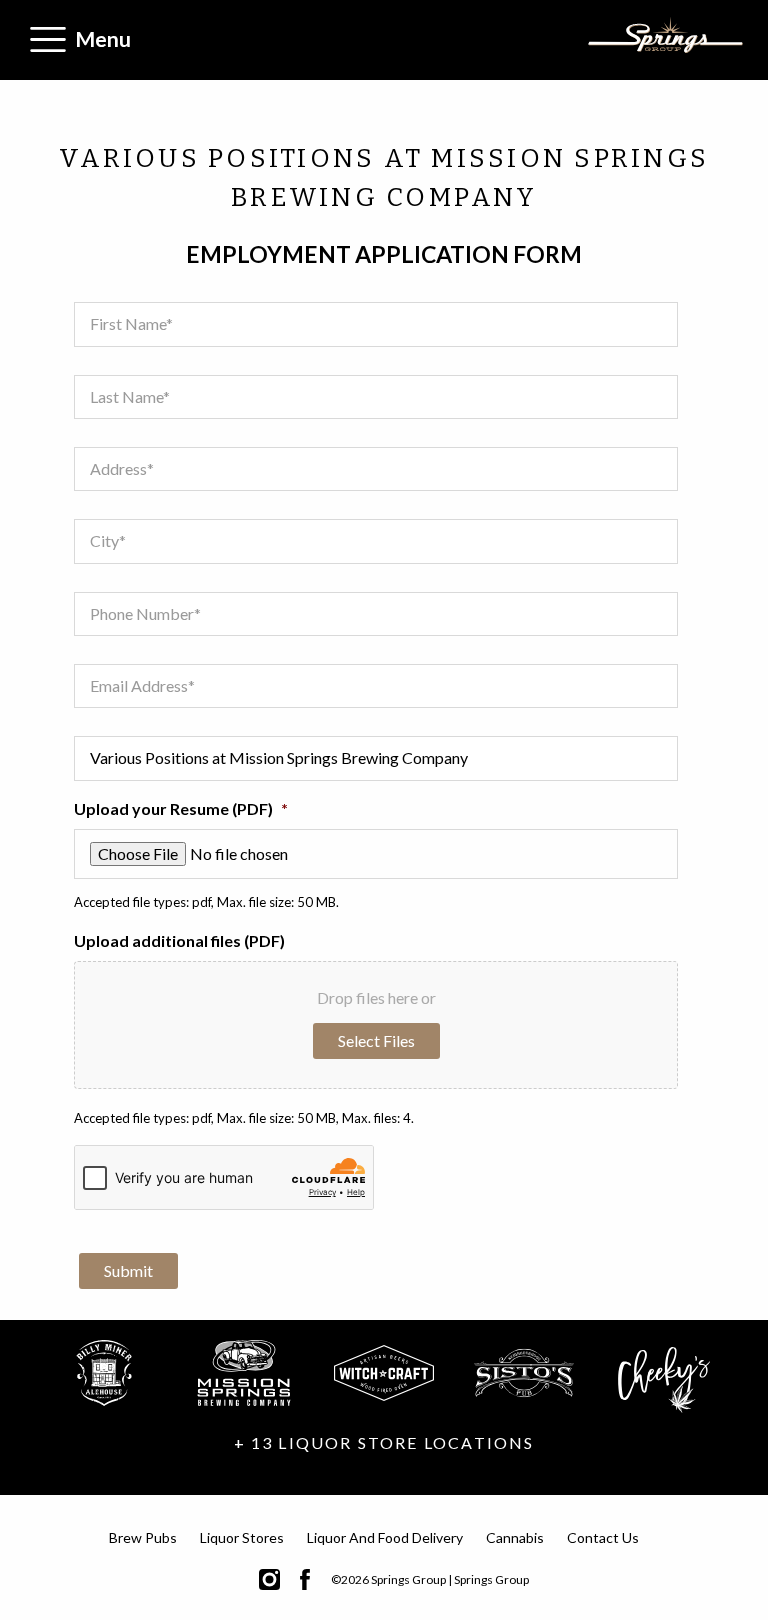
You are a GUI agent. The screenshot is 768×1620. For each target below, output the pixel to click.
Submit (128, 1270)
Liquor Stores (242, 1537)
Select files (376, 1040)
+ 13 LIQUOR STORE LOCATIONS (384, 1442)
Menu (103, 38)
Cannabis (515, 1537)
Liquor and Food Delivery (385, 1537)
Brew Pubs (143, 1537)
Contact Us (603, 1537)
